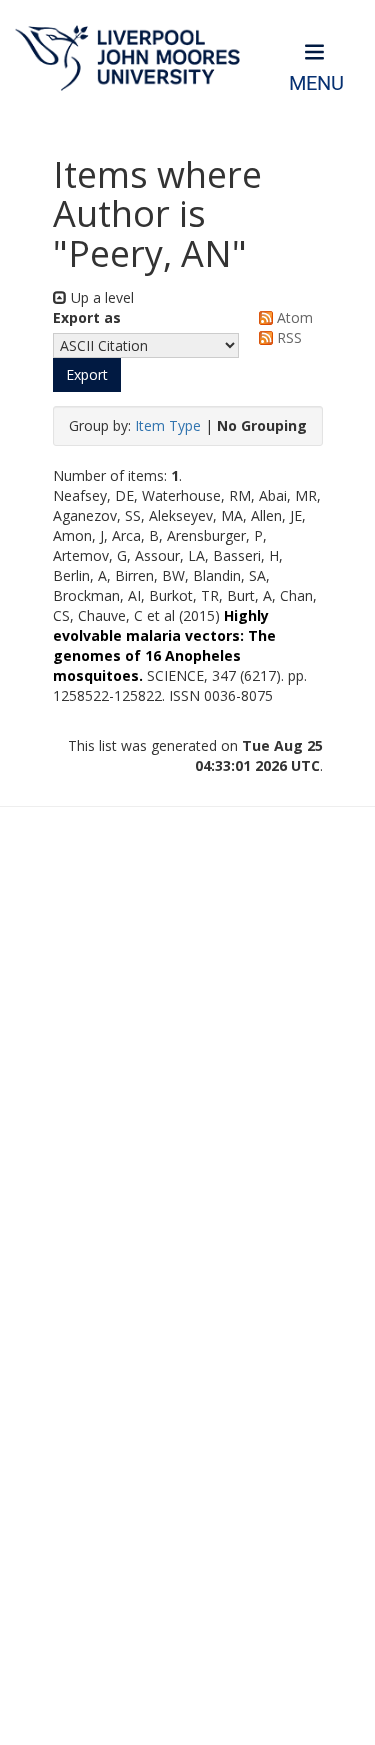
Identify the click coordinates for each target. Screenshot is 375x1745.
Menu (316, 83)
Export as (87, 317)
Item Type (168, 425)
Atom (293, 317)
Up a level (100, 297)
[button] (87, 375)
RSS (287, 337)
